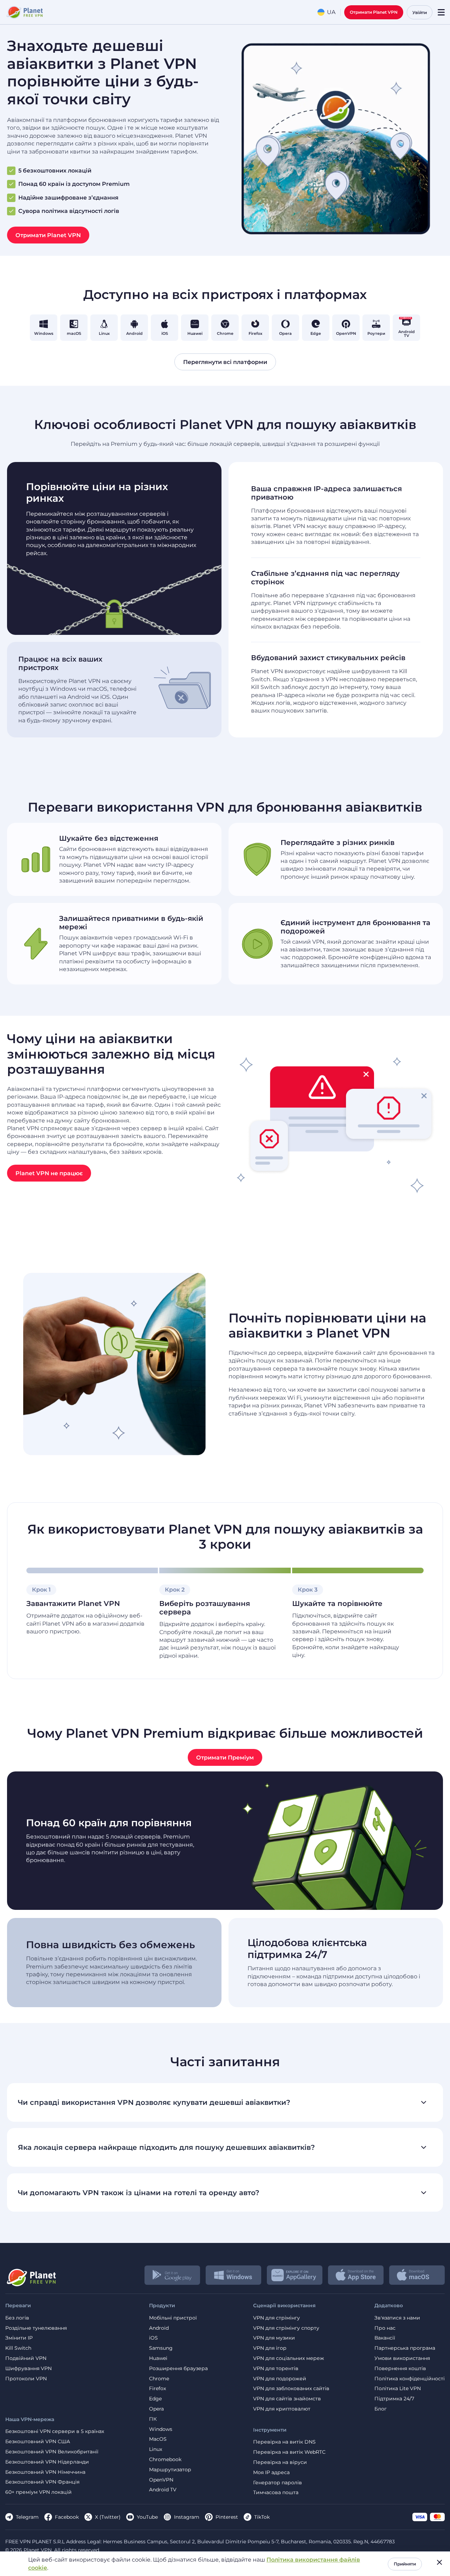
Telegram (27, 2517)
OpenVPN (161, 2480)
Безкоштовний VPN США (38, 2442)
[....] (24, 12)
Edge (155, 2399)
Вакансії (385, 2338)
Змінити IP (19, 2338)
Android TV (163, 2490)
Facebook (67, 2517)
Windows (161, 2429)
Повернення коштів (400, 2369)
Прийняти (405, 2564)
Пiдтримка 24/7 (394, 2399)
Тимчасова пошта (276, 2493)
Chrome (159, 2379)
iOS (153, 2338)
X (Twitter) (108, 2517)
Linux (156, 2449)
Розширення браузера (178, 2369)
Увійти (420, 12)
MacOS (158, 2439)
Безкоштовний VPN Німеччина (45, 2472)
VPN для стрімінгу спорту (286, 2328)
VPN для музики (274, 2338)
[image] (31, 2275)
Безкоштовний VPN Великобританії (52, 2452)
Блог (381, 2409)
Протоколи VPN (26, 2379)
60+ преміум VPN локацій (38, 2492)
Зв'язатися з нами (397, 2318)
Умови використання (402, 2358)
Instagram (187, 2517)
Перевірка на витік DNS (284, 2442)
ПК (153, 2419)
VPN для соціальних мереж (289, 2358)
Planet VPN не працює (49, 1173)
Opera (156, 2409)
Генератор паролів (278, 2483)
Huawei (158, 2358)
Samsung (161, 2348)
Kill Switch (18, 2348)
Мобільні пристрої (173, 2318)
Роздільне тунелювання (36, 2328)
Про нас (385, 2328)
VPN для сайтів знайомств (287, 2399)
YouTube (147, 2517)
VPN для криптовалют (282, 2409)
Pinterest (227, 2517)
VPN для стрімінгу (277, 2318)
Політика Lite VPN (398, 2389)
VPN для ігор (270, 2348)
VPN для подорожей (280, 2379)
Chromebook (165, 2460)
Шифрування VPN (28, 2369)
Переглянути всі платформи (225, 362)
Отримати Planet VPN (374, 12)
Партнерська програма (405, 2348)
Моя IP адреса (271, 2473)
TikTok (262, 2517)
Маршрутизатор (170, 2470)
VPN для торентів (276, 2369)
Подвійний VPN (26, 2358)
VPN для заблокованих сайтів (291, 2389)
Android (159, 2328)
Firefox (157, 2389)
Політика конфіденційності (410, 2379)
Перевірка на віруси (280, 2462)
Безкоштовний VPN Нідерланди (47, 2462)
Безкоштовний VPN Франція (42, 2482)
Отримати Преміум (225, 1758)
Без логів (17, 2318)
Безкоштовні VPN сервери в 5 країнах (55, 2431)
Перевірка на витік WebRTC (289, 2452)
